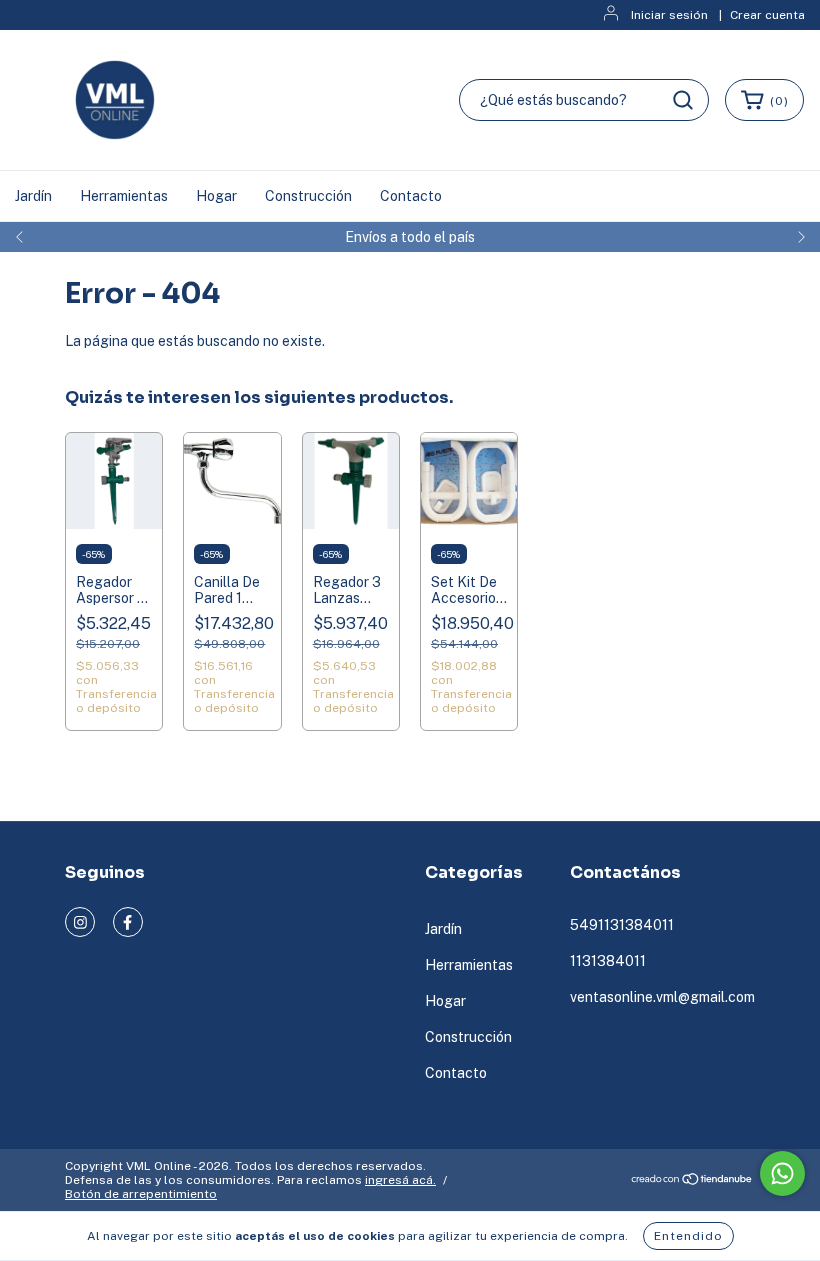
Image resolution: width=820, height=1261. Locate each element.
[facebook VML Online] (128, 922)
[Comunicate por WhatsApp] (782, 1173)
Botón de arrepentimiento (141, 1194)
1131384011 (608, 961)
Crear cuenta (767, 15)
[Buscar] (683, 100)
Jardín (33, 196)
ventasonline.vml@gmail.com (662, 997)
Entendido (688, 1236)
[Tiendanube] (692, 1182)
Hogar (216, 196)
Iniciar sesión (669, 15)
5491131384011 (622, 925)
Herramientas (124, 196)
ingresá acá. (400, 1180)
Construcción (308, 196)
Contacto (411, 196)
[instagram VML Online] (80, 922)
